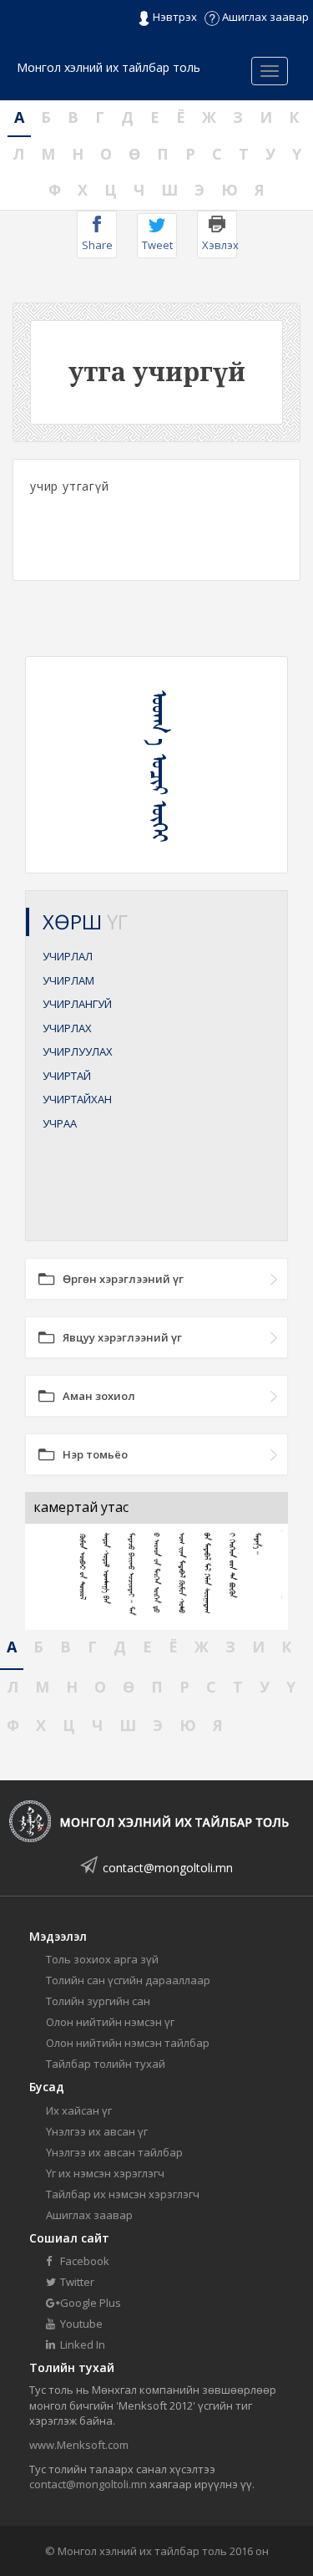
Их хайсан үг (79, 2110)
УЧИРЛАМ (68, 980)
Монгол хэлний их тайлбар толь (109, 67)
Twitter (76, 2282)
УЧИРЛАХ (67, 1028)
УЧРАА (60, 1123)
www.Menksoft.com (79, 2445)
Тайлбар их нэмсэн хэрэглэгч (123, 2194)
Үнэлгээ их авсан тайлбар (114, 2152)
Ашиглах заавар (264, 17)
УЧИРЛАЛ (68, 956)
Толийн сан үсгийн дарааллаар (128, 1980)
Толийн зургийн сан (98, 2001)
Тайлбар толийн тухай (106, 2064)
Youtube (80, 2324)
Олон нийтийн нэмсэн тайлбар (128, 2043)
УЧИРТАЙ (67, 1076)
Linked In (81, 2344)
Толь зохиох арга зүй (102, 1959)
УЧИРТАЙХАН (77, 1099)
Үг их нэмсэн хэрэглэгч (105, 2173)
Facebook (83, 2261)
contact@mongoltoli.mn (168, 1868)
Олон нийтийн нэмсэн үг (110, 2022)
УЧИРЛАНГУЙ (77, 1004)
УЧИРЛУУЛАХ (78, 1051)
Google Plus (89, 2303)
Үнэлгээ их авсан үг (97, 2131)
